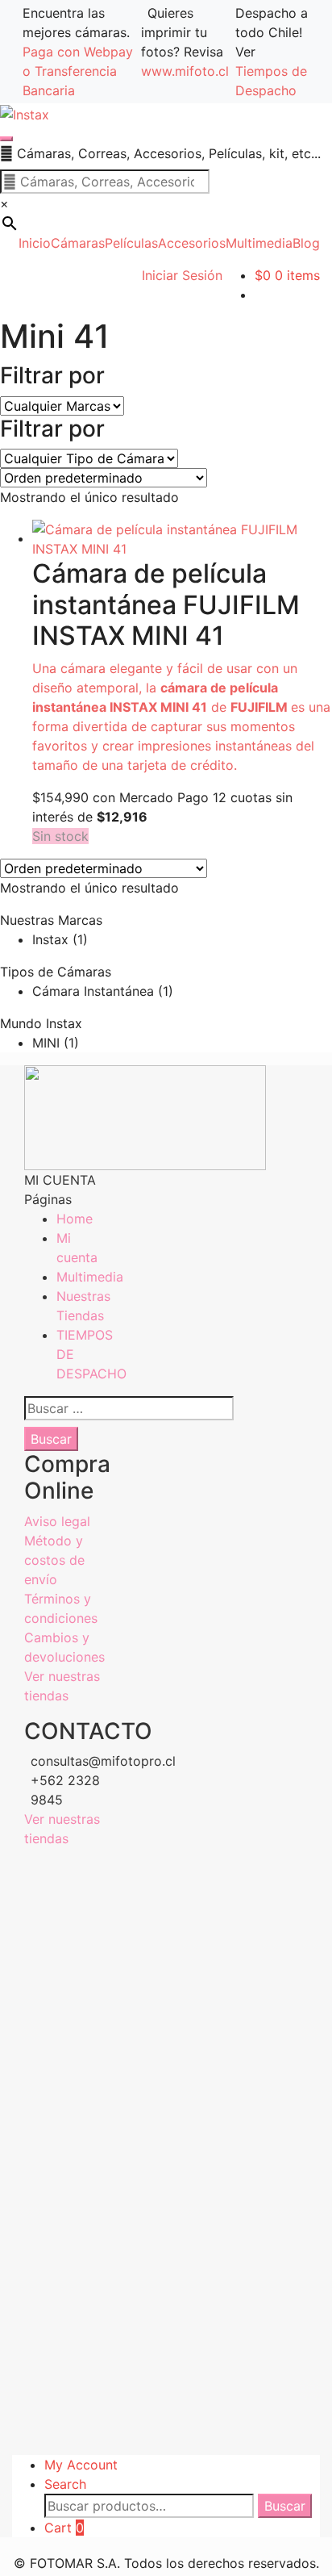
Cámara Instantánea (93, 991)
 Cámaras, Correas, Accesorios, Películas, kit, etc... (160, 153)
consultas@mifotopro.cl (66, 1761)
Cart (64, 2528)
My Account (81, 2465)
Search (65, 2484)
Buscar (285, 2506)
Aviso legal (57, 1521)
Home (75, 1219)
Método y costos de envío (54, 1560)
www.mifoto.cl (185, 71)
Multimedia (90, 1277)
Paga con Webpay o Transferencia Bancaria (78, 71)
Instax (50, 939)
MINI (46, 1043)
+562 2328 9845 (65, 1790)
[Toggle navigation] (6, 139)
